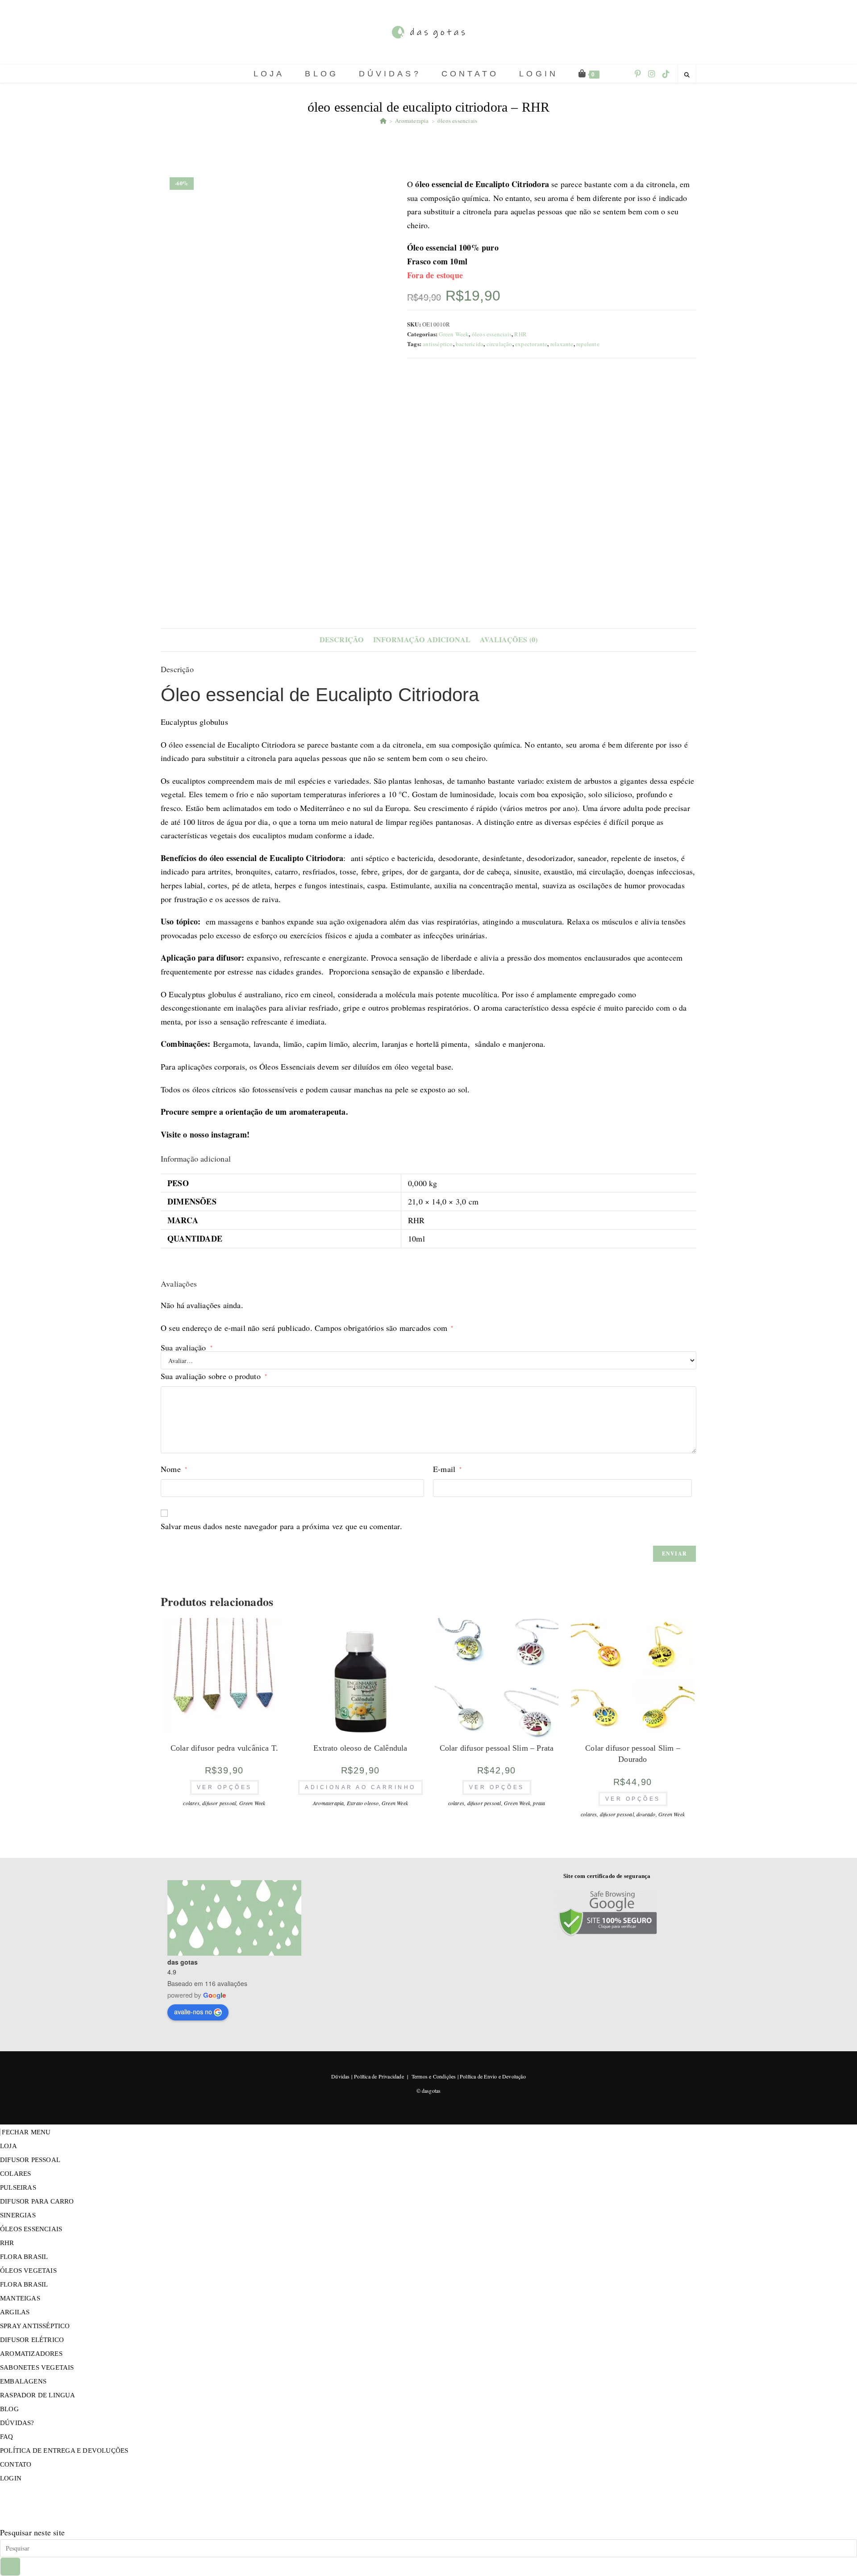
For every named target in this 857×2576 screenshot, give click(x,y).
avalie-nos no (193, 2011)
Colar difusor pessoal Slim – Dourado (633, 1754)
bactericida (470, 344)
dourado (646, 1814)
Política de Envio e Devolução (493, 2076)
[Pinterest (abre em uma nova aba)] (638, 74)
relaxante (562, 344)
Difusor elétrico (32, 2340)
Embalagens (23, 2381)
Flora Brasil (24, 2257)
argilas (15, 2312)
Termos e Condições (434, 2076)
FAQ (7, 2437)
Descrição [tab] (342, 640)
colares (191, 1803)
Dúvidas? (17, 2423)
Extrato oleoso (363, 1803)
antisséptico (438, 344)
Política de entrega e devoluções (64, 2451)
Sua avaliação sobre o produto (214, 1376)
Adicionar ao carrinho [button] (360, 1787)
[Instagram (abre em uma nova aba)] (652, 74)
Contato (16, 2464)
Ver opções (225, 1787)
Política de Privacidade (379, 2076)
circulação (499, 344)
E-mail (447, 1469)
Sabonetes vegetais (37, 2367)
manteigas (20, 2298)
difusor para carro (37, 2201)
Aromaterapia (328, 1803)
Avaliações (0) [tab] (509, 640)
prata (539, 1803)
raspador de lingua (38, 2395)
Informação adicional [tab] (422, 640)
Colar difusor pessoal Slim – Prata (497, 1748)
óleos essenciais (457, 121)
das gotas (183, 1962)
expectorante (531, 344)
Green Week (454, 334)
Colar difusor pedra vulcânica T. (224, 1748)
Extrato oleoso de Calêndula (360, 1748)
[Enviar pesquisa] (10, 2567)
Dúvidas (340, 2076)
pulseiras (18, 2187)
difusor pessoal (219, 1803)
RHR (520, 334)
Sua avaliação (187, 1347)
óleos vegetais (28, 2271)
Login (11, 2478)
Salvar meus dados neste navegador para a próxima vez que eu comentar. (281, 1526)
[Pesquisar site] (687, 75)
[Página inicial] (383, 121)
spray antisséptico (35, 2326)
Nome (174, 1469)
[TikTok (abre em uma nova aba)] (666, 74)
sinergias (18, 2215)
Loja (8, 2146)
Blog (9, 2409)
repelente (588, 344)
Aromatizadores (31, 2354)
